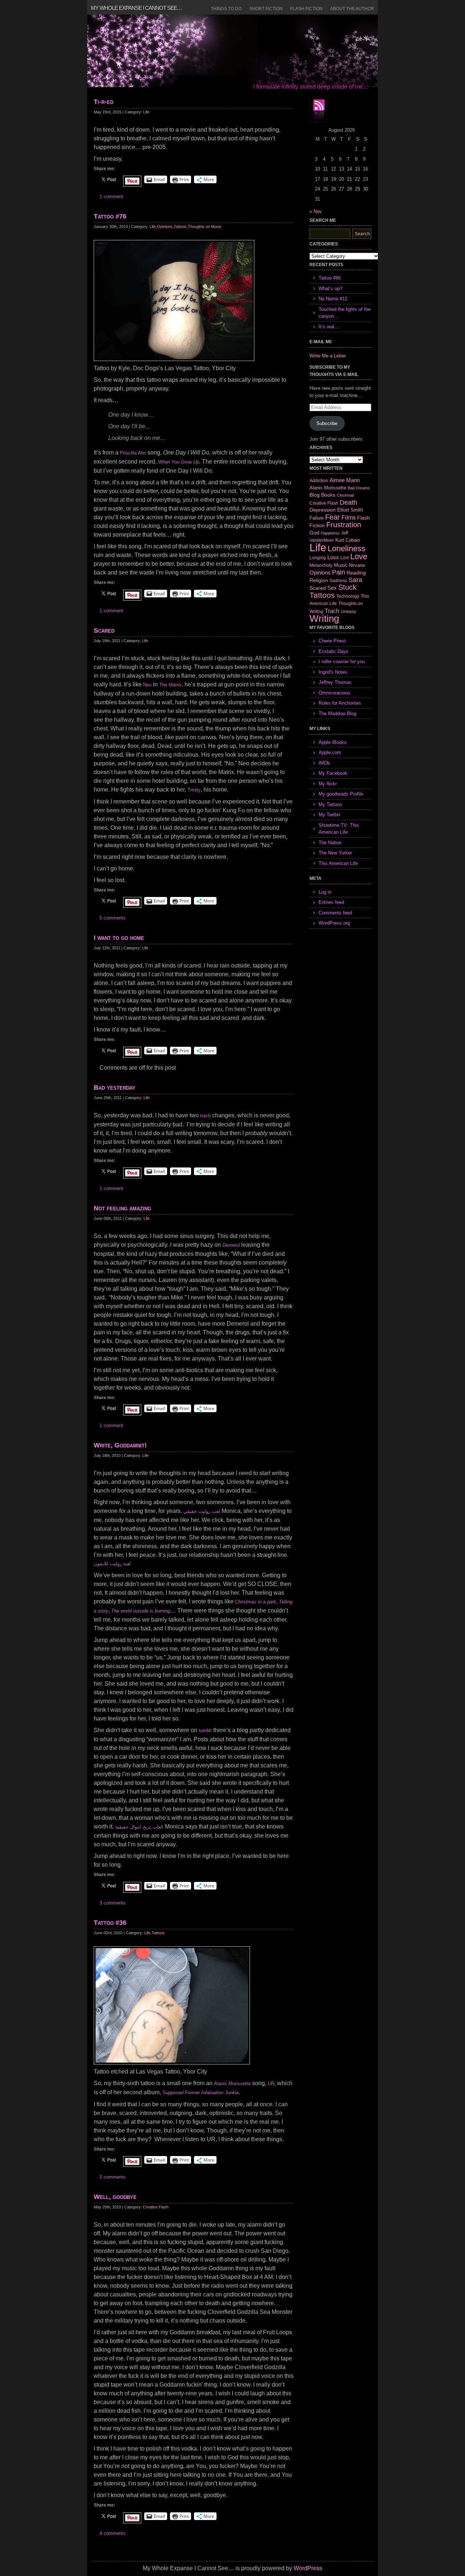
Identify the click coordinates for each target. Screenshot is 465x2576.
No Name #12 (333, 299)
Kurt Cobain (348, 540)
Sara (355, 580)
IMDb (324, 763)
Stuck (347, 587)
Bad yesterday (115, 1087)
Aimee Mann (345, 480)
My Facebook (333, 773)
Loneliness (347, 548)
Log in (325, 892)
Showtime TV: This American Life (339, 829)
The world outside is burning (141, 1611)
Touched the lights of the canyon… (345, 313)
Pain (339, 572)
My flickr (328, 784)
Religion (319, 580)
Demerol (231, 1245)
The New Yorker (335, 853)
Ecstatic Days (333, 651)
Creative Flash (156, 2207)
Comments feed (335, 913)
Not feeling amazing (122, 1208)
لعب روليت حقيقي (202, 1511)
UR (271, 2084)
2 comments (113, 2177)
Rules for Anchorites (340, 703)
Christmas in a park (256, 1602)
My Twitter (329, 815)
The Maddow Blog (337, 714)
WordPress (308, 2568)
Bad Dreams (359, 488)
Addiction (319, 480)
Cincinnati (345, 495)
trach (205, 1116)
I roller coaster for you (342, 662)
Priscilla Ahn (133, 453)
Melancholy (321, 565)
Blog (315, 495)
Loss (333, 557)
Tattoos (180, 227)
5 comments (113, 918)
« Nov (316, 211)
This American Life (338, 863)
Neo (147, 685)
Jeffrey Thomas (335, 682)
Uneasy (348, 612)
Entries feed (331, 902)
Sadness (338, 580)
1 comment (111, 197)
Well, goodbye (115, 2197)
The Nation (330, 843)
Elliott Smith (350, 510)
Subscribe (327, 423)
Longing (318, 558)
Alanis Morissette (232, 2084)
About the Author (352, 9)
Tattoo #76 (110, 216)
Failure (317, 518)
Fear (333, 517)
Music (341, 565)
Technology (348, 596)
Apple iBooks (333, 742)
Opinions (165, 227)
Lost (345, 558)
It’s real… (329, 327)
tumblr (205, 1730)
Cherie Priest (332, 641)
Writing (324, 618)
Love (359, 556)
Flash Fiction (306, 9)
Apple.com (330, 752)
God (314, 533)
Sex (332, 588)
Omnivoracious (334, 693)
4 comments (113, 2533)
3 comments (113, 1903)
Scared (104, 630)
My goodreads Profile (341, 794)
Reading (356, 573)
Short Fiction (266, 9)
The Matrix (170, 685)
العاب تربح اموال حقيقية (139, 1827)
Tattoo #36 (110, 1923)
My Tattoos (330, 804)
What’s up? (330, 289)
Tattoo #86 (330, 278)
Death (348, 502)
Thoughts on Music (205, 227)
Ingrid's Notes (333, 672)
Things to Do (226, 9)
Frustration (344, 525)
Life (146, 112)
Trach (332, 611)
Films (349, 518)
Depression (323, 510)
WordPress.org (334, 923)
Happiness (330, 533)
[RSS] (319, 110)
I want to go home (119, 938)
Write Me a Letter (328, 356)
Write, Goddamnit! (120, 1445)
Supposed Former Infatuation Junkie (201, 2093)
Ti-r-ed (104, 102)
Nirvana (357, 565)
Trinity (194, 790)
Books (328, 495)
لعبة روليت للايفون (112, 1564)
